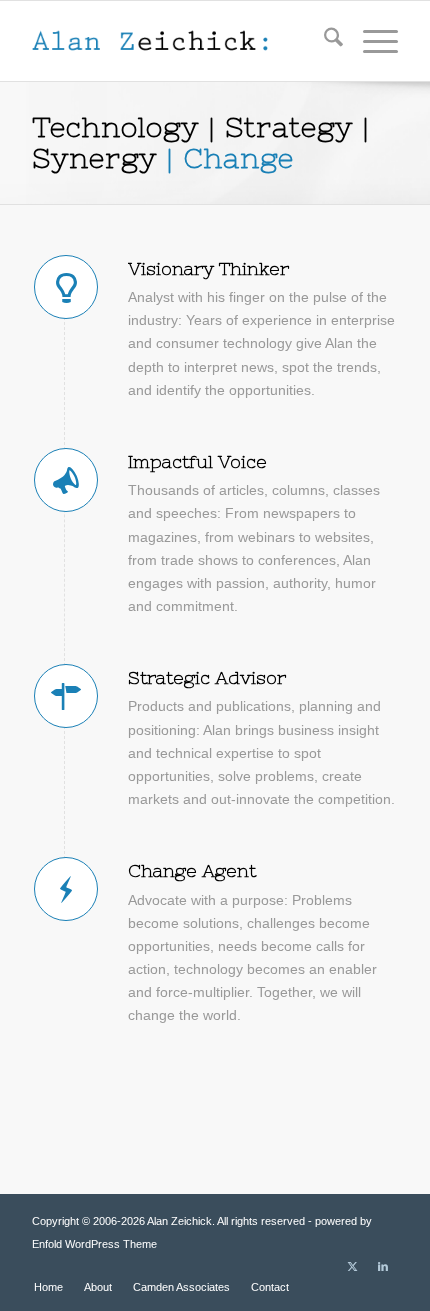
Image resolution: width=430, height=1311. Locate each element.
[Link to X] (353, 1266)
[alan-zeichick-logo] (178, 41)
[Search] (323, 41)
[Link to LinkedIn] (383, 1266)
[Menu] (370, 41)
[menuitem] (323, 41)
